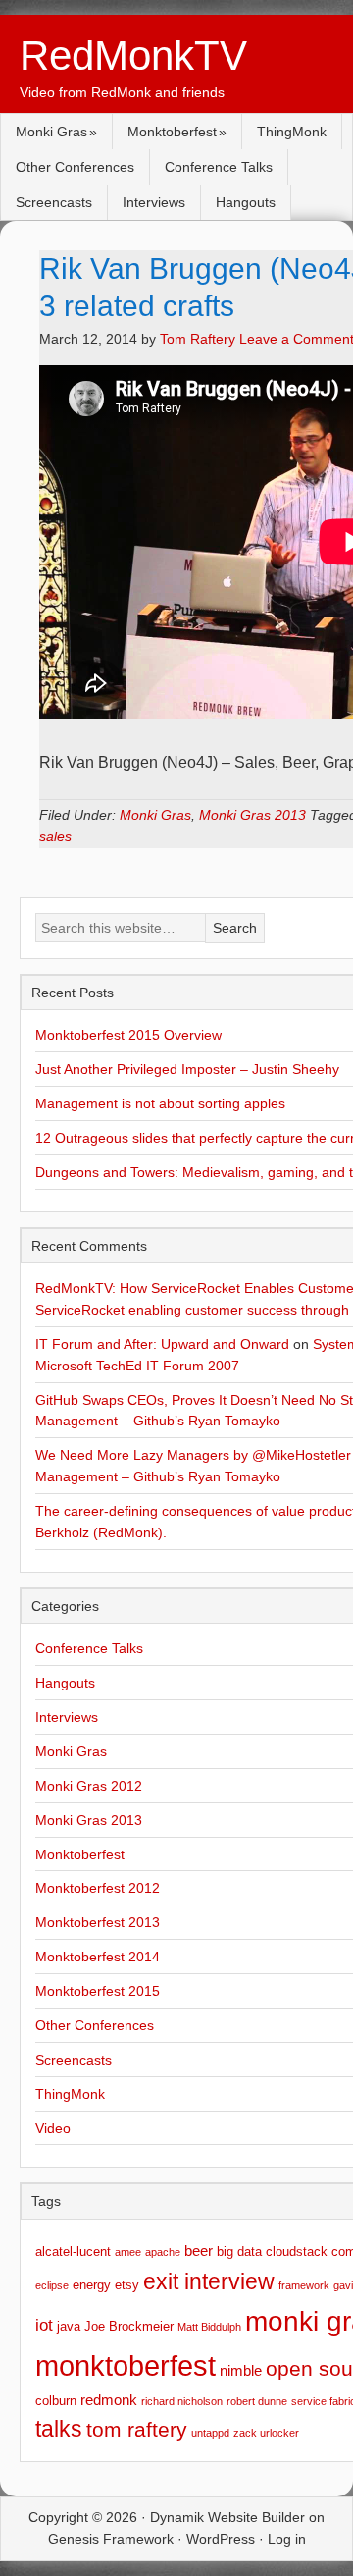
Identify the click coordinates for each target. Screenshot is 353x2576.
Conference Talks (219, 167)
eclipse (52, 2285)
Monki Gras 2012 (89, 1786)
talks (59, 2429)
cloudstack (297, 2252)
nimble (241, 2370)
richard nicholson (182, 2401)
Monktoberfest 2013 (98, 1922)
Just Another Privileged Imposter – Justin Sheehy (187, 1069)
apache (163, 2252)
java (69, 2326)
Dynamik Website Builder (227, 2517)
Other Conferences (75, 167)
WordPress (221, 2539)
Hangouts (246, 202)
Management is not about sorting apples (160, 1103)
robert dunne (257, 2401)
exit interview (209, 2281)
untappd (210, 2433)
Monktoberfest (172, 132)
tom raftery (137, 2429)
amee (128, 2252)
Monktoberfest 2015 (98, 1991)
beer (199, 2251)
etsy (127, 2285)
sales (55, 836)
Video (53, 2128)
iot (44, 2325)
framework (304, 2285)
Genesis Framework (111, 2539)
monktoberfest (126, 2365)
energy (92, 2285)
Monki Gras (51, 132)
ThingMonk (292, 132)
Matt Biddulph (209, 2327)
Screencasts (54, 202)
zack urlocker (266, 2433)
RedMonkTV (133, 55)
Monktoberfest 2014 (98, 1957)
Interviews (154, 202)
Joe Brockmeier (129, 2326)
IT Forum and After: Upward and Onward (162, 1344)
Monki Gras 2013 (252, 815)
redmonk (109, 2400)
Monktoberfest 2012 (98, 1888)
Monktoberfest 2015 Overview (128, 1035)
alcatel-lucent (73, 2252)
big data (239, 2252)
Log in (287, 2539)
